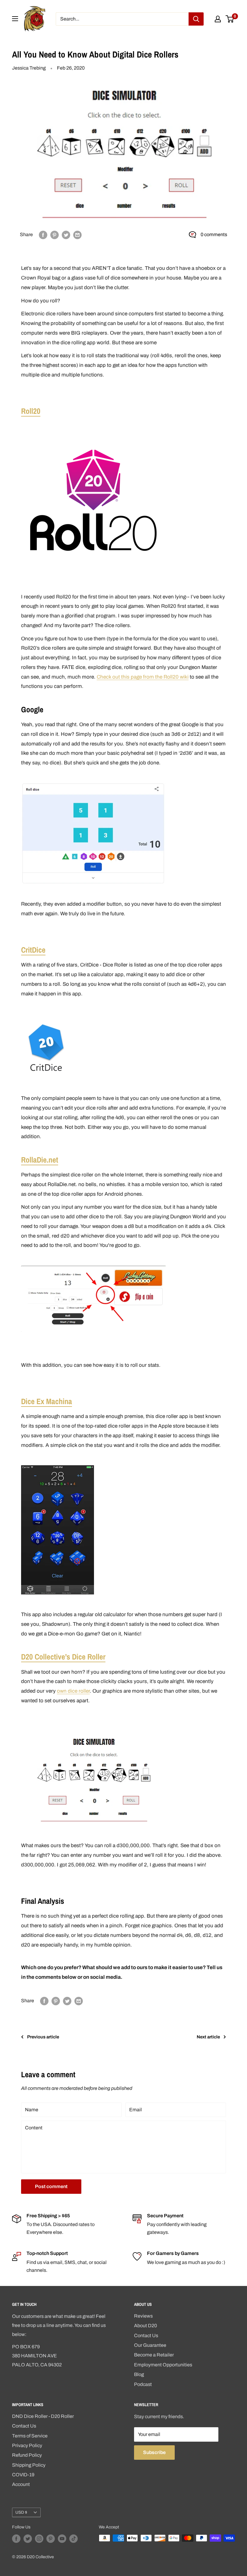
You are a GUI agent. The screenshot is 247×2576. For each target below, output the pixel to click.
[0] (230, 19)
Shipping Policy (29, 2465)
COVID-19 (23, 2475)
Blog (139, 2374)
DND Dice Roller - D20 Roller (43, 2416)
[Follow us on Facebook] (16, 2539)
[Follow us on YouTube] (62, 2539)
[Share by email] (77, 235)
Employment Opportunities (163, 2365)
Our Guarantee (150, 2345)
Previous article (43, 2037)
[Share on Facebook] (43, 235)
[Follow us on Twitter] (28, 2539)
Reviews (143, 2316)
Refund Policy (27, 2455)
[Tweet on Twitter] (66, 235)
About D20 (145, 2326)
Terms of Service (30, 2436)
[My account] (218, 19)
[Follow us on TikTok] (73, 2539)
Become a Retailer (154, 2355)
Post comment (51, 2186)
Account (21, 2484)
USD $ (21, 2512)
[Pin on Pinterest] (55, 235)
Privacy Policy (27, 2445)
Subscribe (154, 2452)
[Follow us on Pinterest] (51, 2539)
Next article (208, 2037)
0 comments (214, 234)
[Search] (196, 19)
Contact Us (146, 2336)
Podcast (143, 2384)
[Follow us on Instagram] (39, 2539)
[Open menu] (15, 19)
